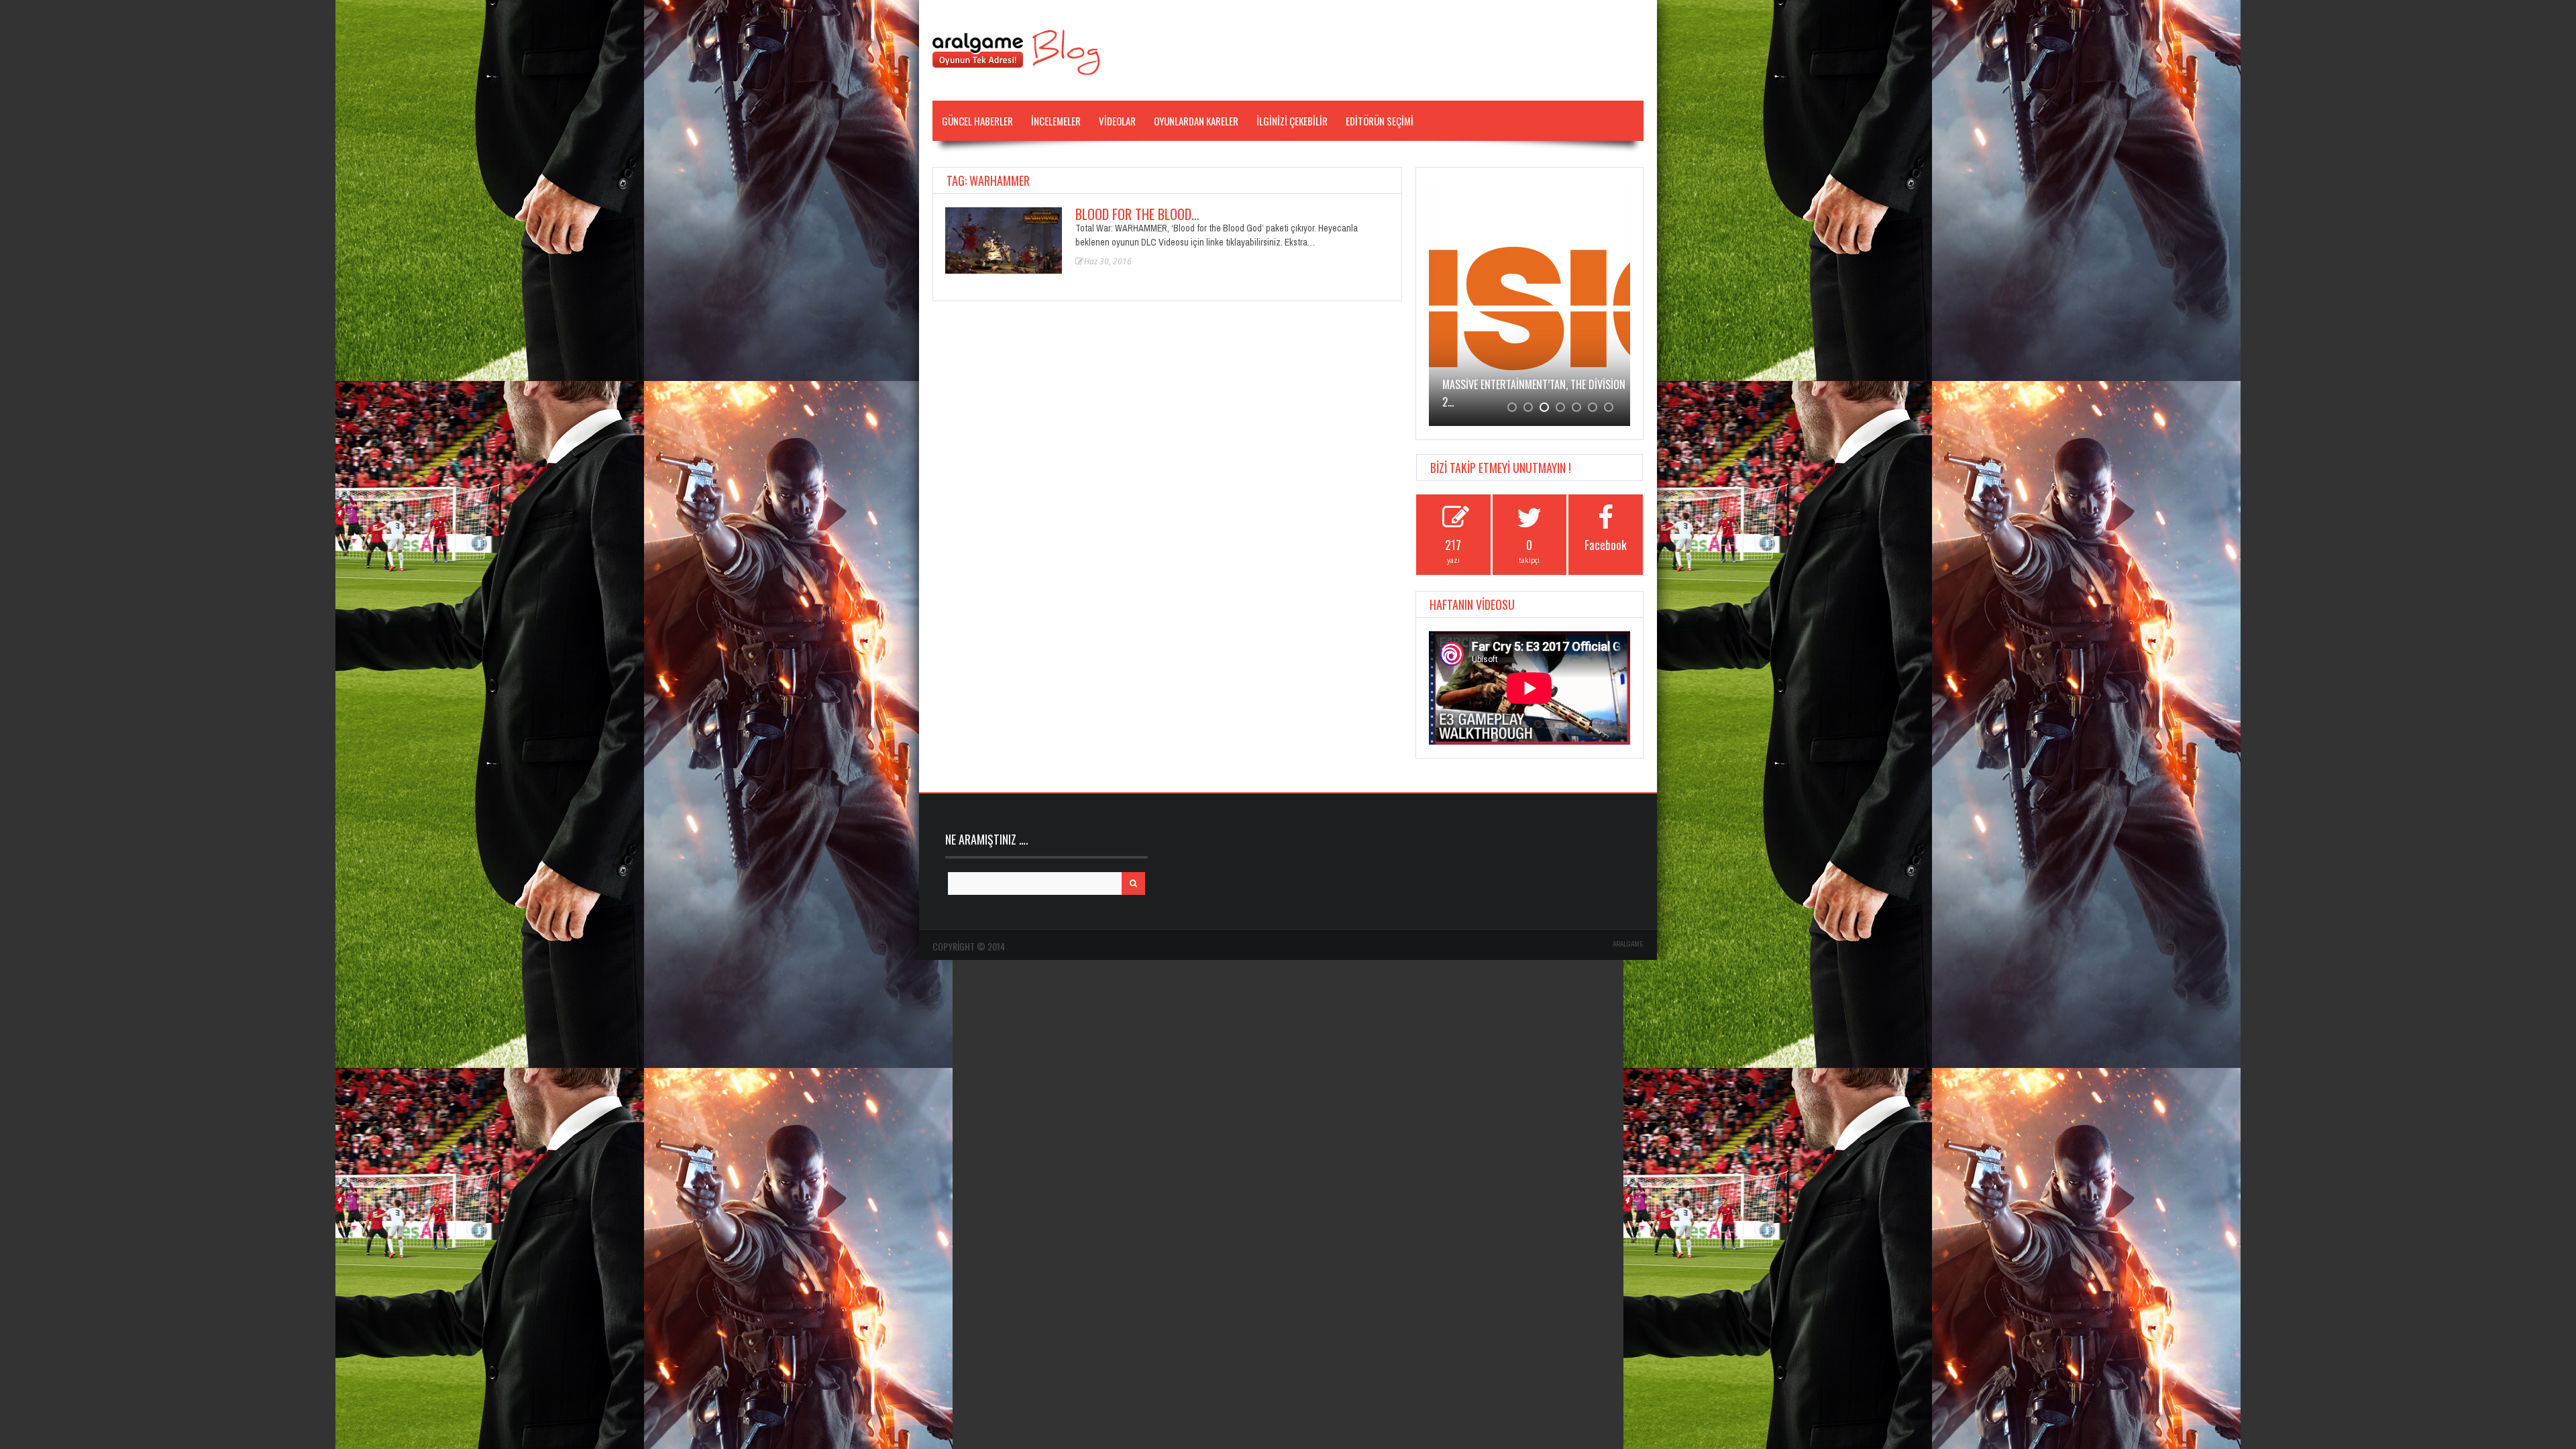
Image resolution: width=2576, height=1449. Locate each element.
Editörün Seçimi (1380, 121)
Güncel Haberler (977, 121)
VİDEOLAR (1117, 121)
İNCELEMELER (1056, 121)
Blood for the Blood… (1137, 214)
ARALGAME (1628, 944)
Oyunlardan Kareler (1196, 121)
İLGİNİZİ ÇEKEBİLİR (1292, 121)
